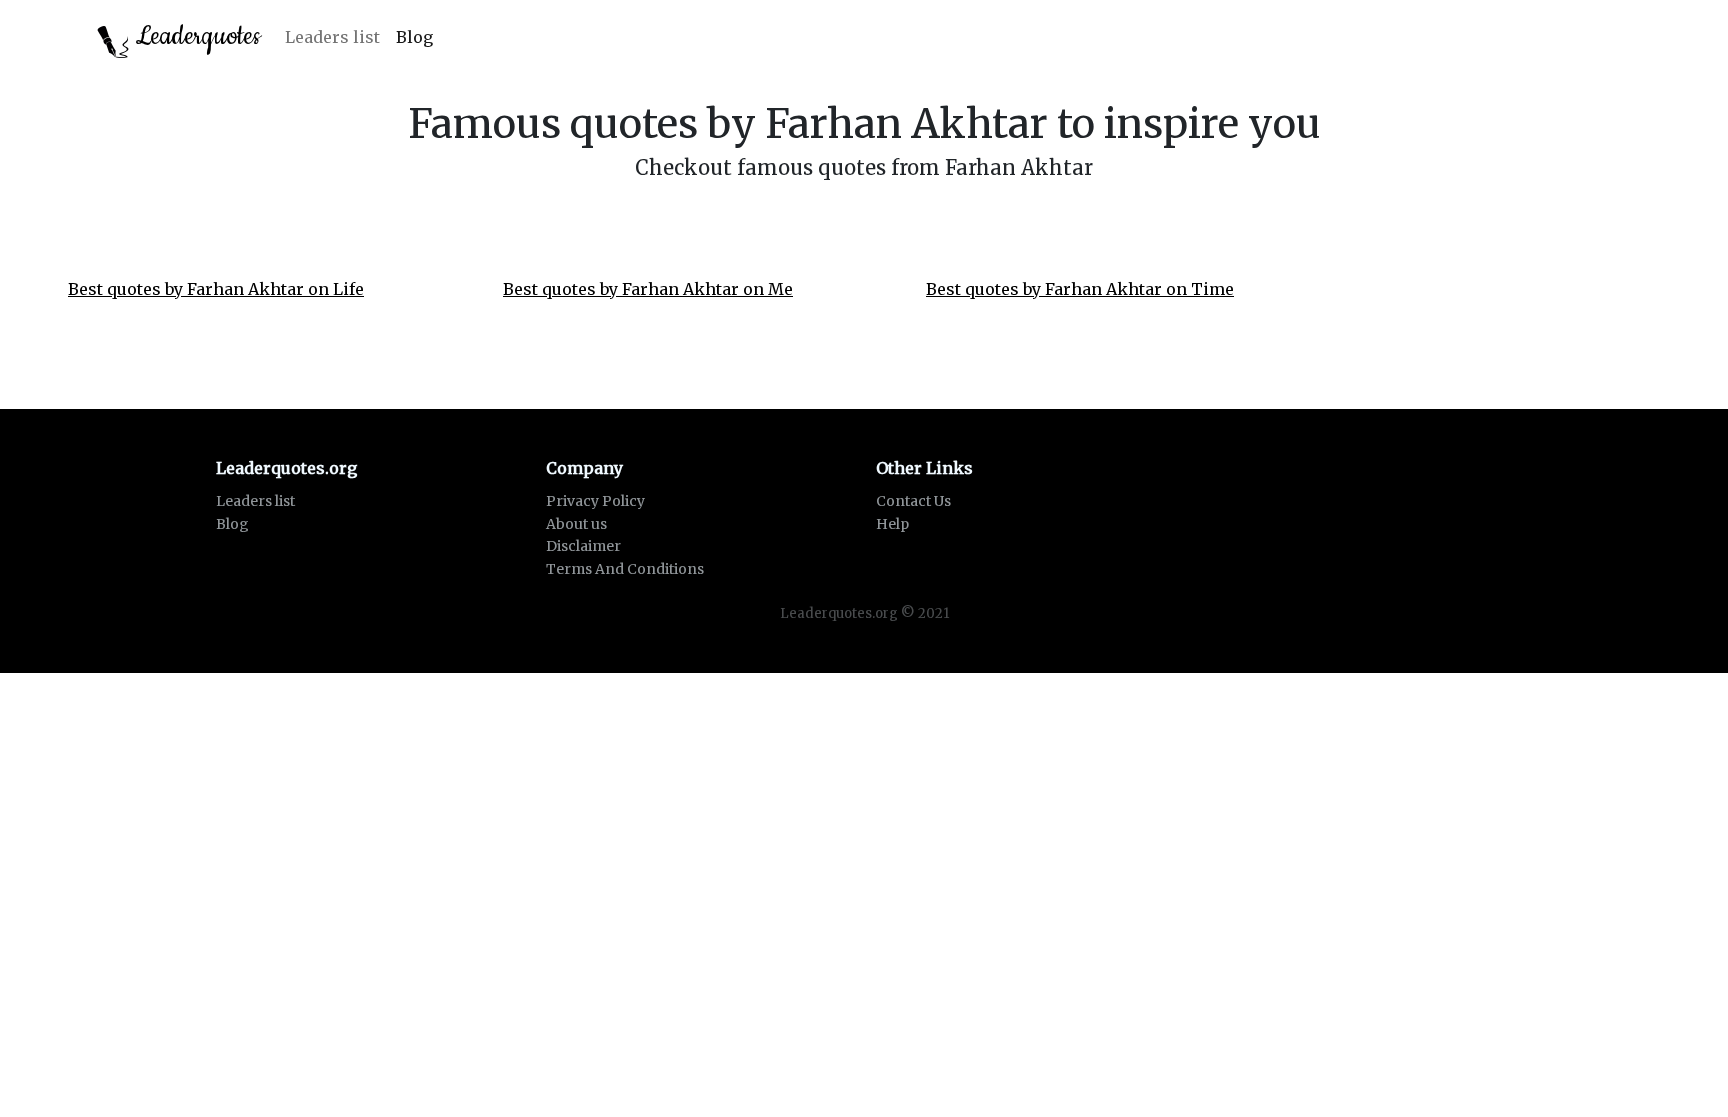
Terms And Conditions (625, 569)
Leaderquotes (195, 36)
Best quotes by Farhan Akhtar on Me (648, 289)
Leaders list (332, 37)
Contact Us (913, 501)
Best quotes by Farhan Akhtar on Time (1080, 289)
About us (576, 524)
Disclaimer (583, 546)
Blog (414, 37)
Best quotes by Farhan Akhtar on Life (216, 289)
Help (892, 524)
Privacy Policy (595, 501)
